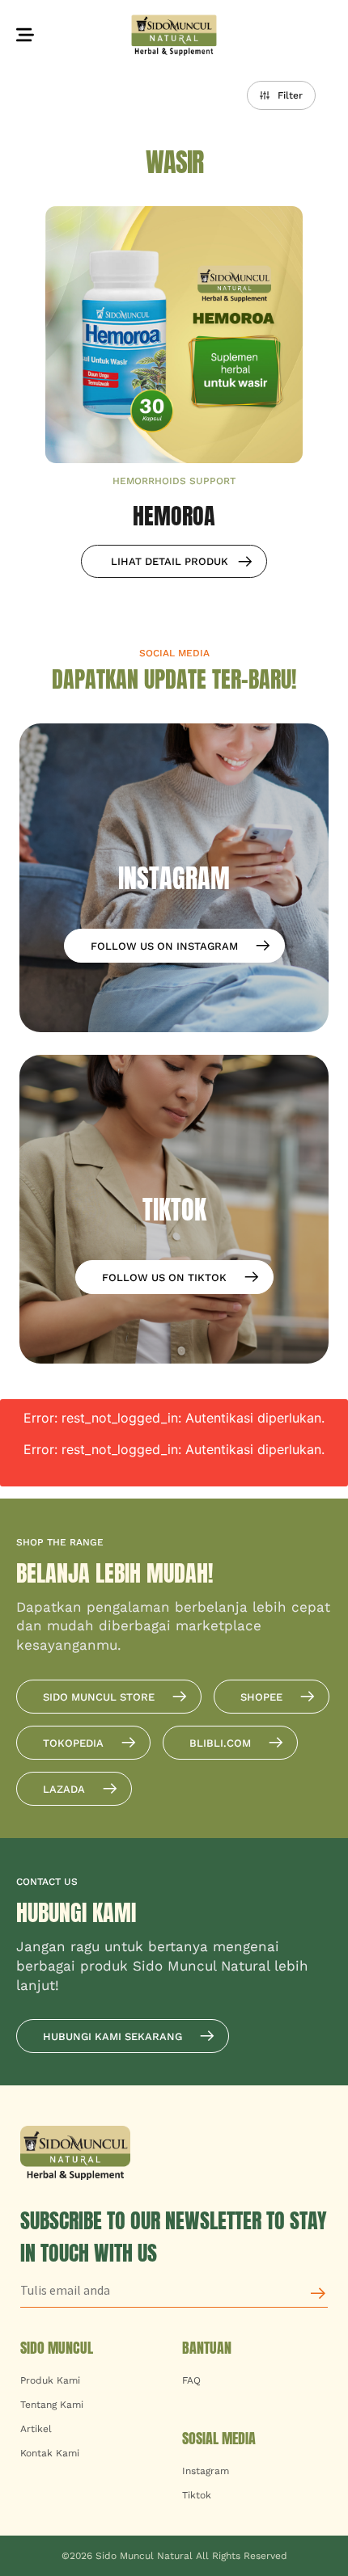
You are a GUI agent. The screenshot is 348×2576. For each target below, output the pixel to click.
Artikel (36, 2429)
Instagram (206, 2471)
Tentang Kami (52, 2405)
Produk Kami (50, 2380)
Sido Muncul (57, 2348)
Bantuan (207, 2348)
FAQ (191, 2380)
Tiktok (197, 2495)
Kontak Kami (50, 2453)
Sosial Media (219, 2438)
